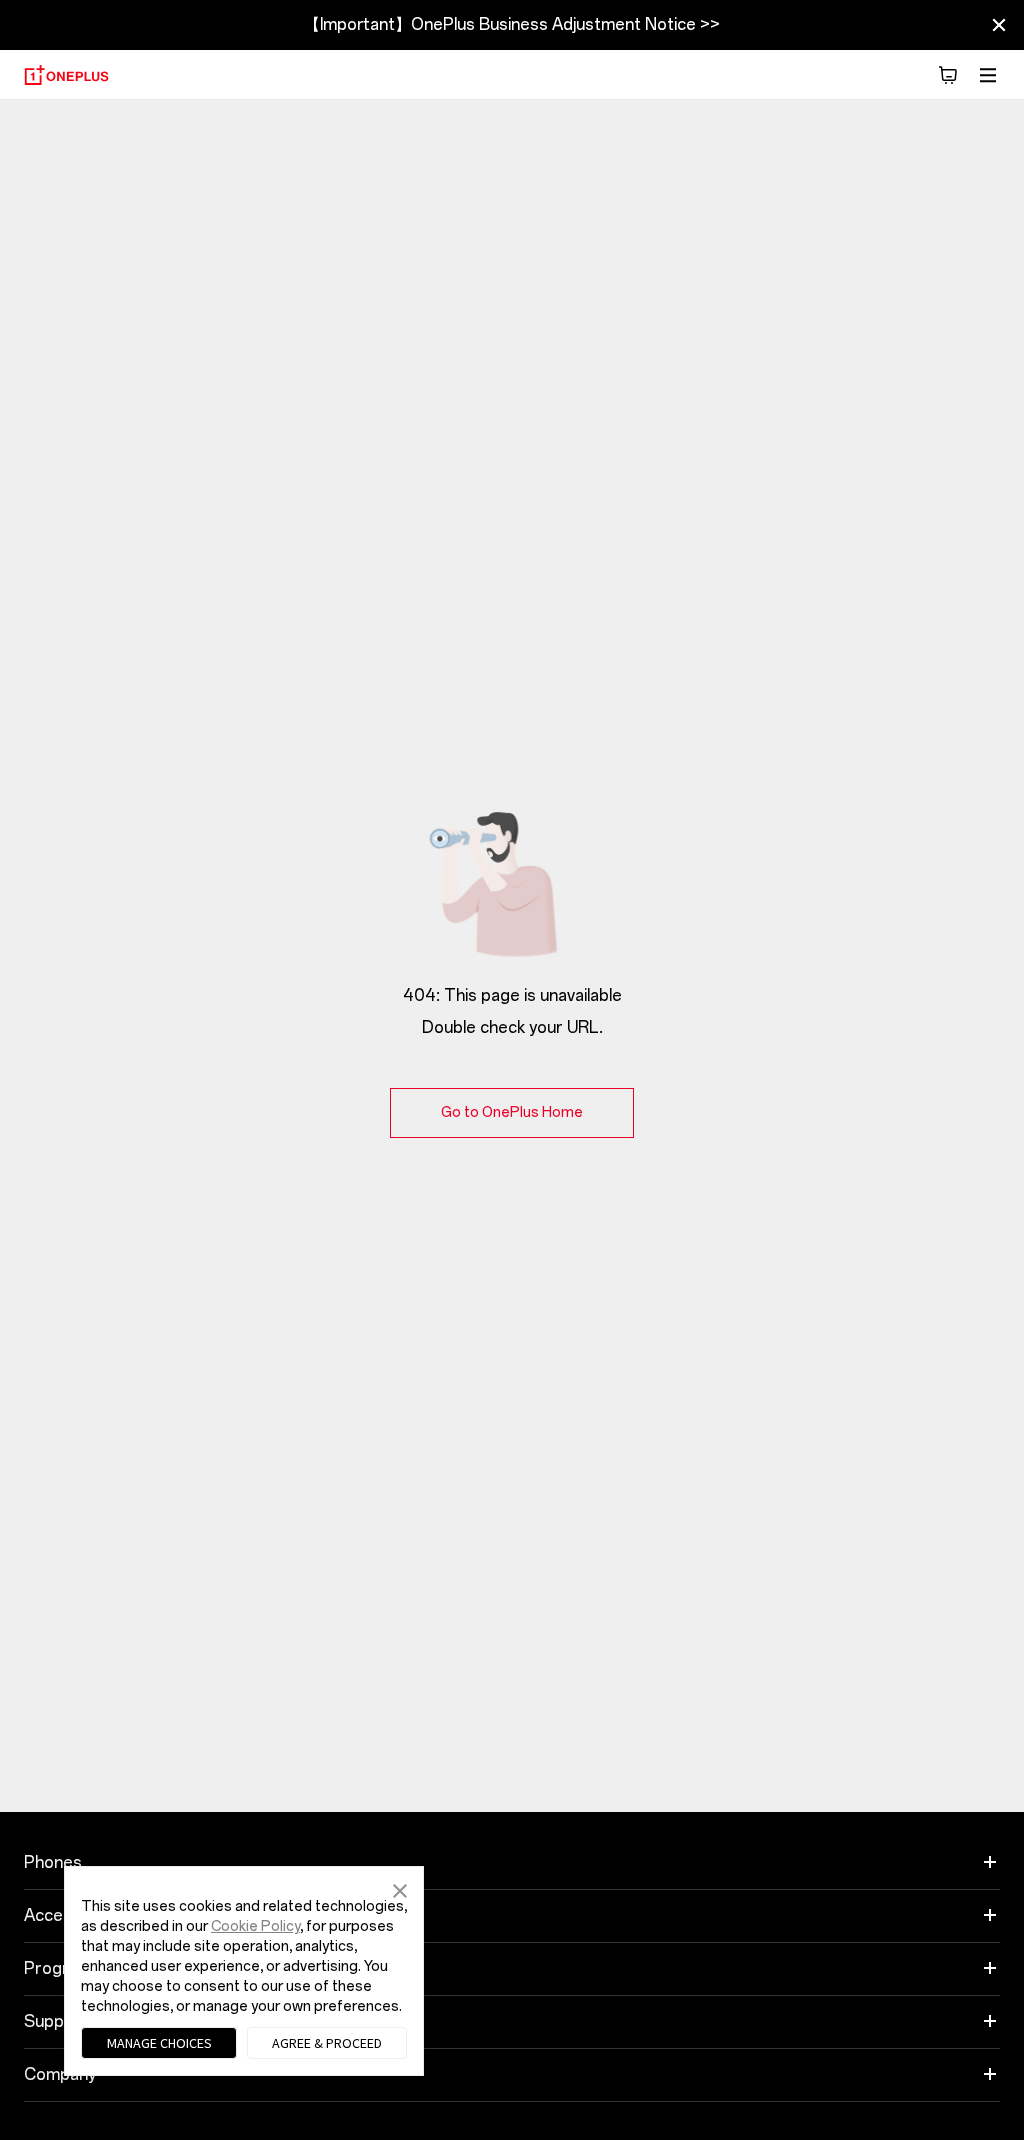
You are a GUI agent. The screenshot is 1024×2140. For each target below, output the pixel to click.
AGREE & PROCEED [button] (327, 2043)
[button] (400, 1889)
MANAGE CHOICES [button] (159, 2043)
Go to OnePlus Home (512, 1112)
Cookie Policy (255, 1926)
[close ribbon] (999, 25)
